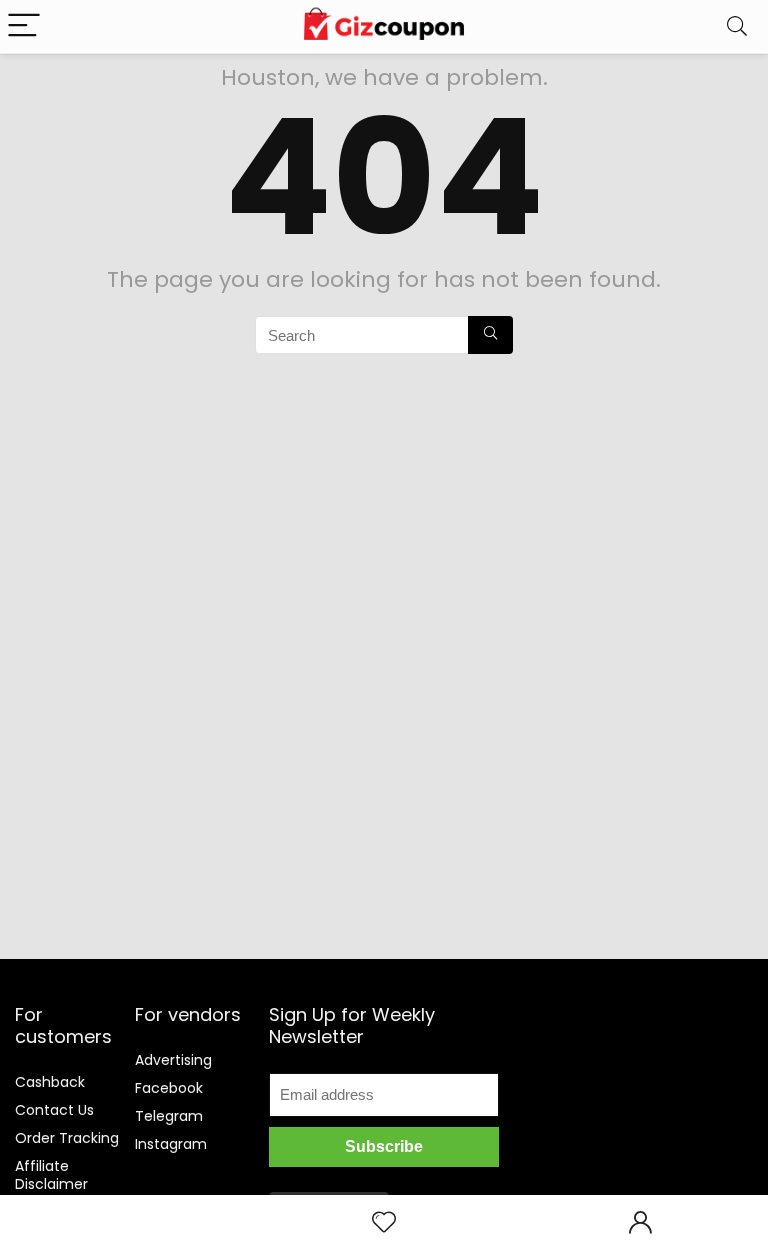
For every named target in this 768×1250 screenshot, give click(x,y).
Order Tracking (67, 1138)
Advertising (173, 1060)
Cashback (50, 1082)
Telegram (169, 1116)
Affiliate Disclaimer (51, 1175)
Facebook (169, 1088)
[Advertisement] (645, 1084)
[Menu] (24, 26)
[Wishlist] (384, 1222)
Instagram (171, 1144)
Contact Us (54, 1110)
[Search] (737, 26)
